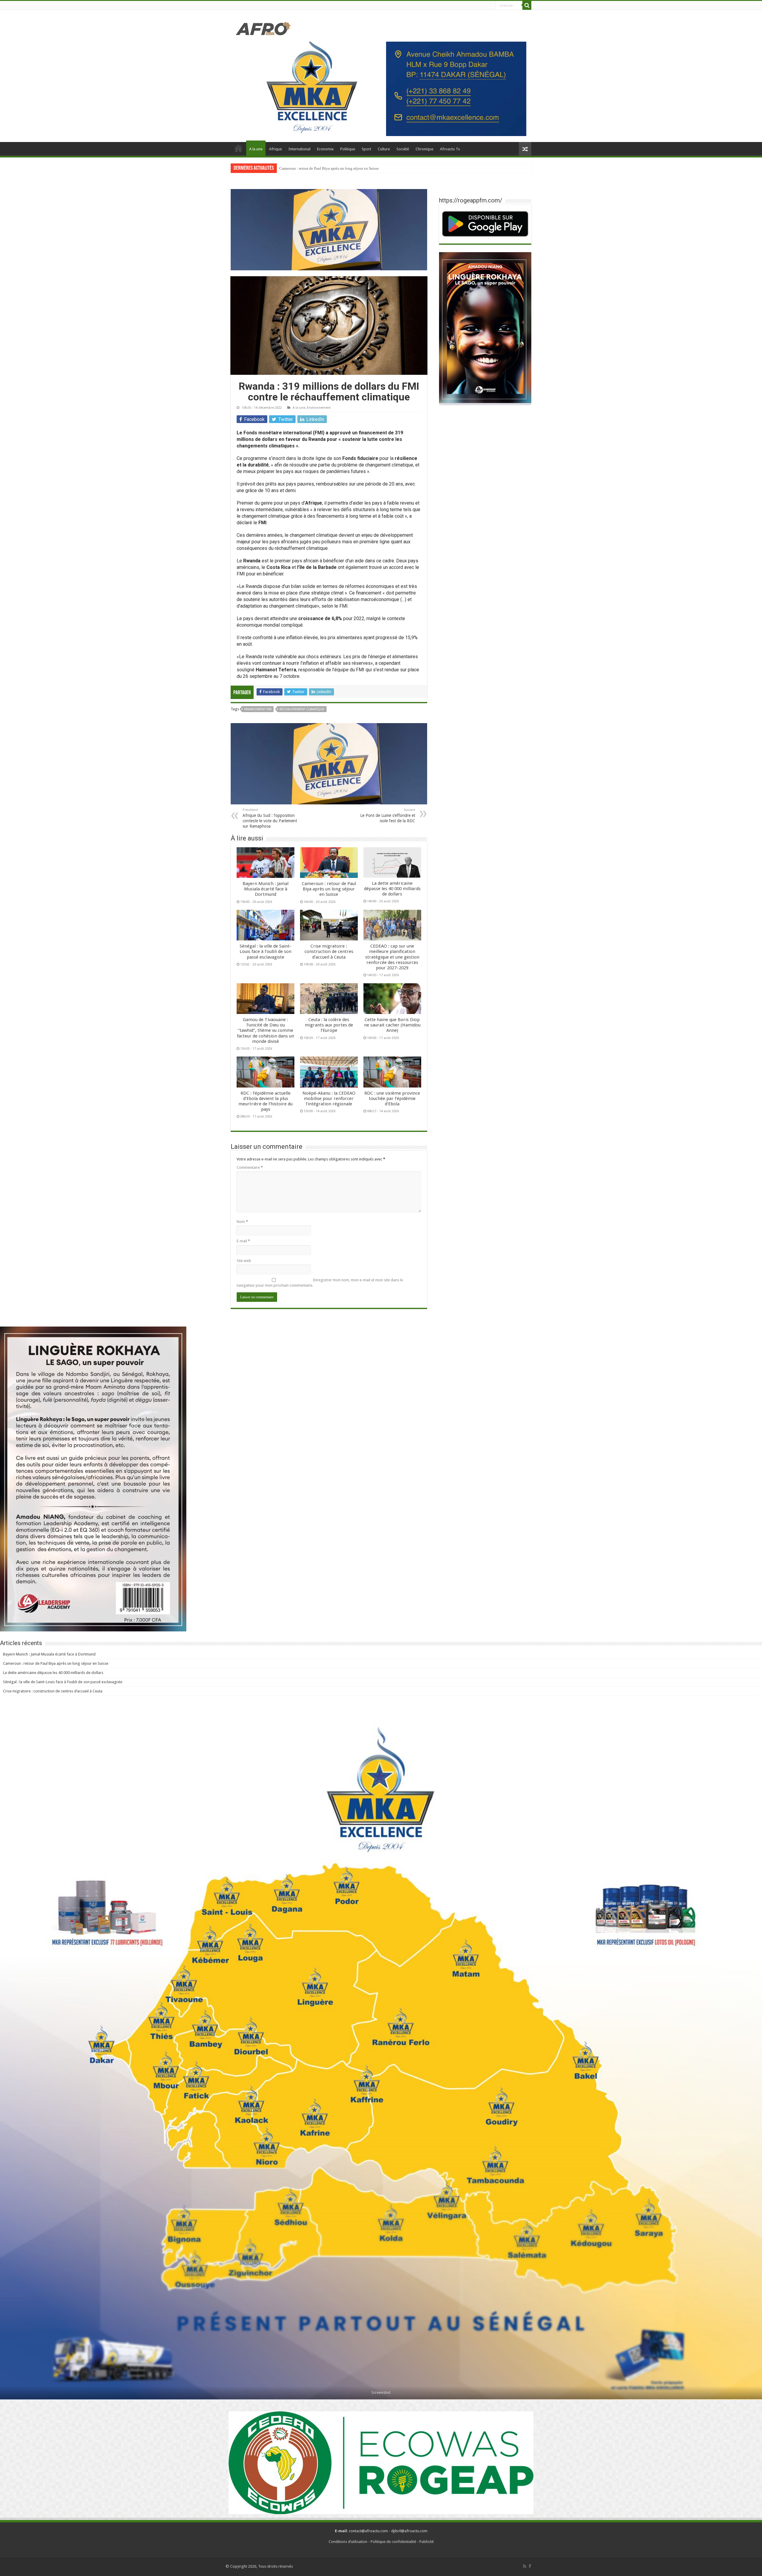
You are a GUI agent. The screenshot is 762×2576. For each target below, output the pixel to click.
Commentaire (250, 1167)
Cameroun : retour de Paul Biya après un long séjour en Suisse (329, 889)
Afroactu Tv (450, 149)
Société (403, 149)
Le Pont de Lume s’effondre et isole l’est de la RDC (388, 816)
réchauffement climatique (302, 709)
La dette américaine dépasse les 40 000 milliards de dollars (392, 889)
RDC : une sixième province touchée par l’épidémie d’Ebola (392, 1099)
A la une (256, 149)
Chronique (424, 149)
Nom (242, 1222)
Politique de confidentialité (393, 2542)
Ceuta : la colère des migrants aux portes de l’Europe (329, 1025)
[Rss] (525, 2566)
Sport (366, 149)
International (299, 149)
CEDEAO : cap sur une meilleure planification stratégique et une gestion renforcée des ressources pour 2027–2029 (392, 957)
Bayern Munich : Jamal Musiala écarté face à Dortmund (266, 889)
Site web (244, 1261)
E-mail (243, 1241)
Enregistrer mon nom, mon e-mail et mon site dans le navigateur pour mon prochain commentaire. (320, 1283)
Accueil (238, 148)
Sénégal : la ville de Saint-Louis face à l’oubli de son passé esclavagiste (337, 168)
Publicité (427, 2542)
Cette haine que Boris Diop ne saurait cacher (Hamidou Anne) (392, 1025)
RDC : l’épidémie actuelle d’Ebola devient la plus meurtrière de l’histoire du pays (266, 1101)
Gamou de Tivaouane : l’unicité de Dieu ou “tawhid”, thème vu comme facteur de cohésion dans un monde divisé (266, 1030)
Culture (384, 149)
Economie (325, 149)
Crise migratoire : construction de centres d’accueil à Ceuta (329, 951)
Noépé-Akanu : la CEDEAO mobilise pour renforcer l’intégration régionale (329, 1099)
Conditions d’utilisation (348, 2542)
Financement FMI (258, 709)
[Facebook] (530, 2566)
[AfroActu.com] (263, 28)
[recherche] (527, 5)
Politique (348, 149)
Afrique (275, 149)
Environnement (319, 408)
